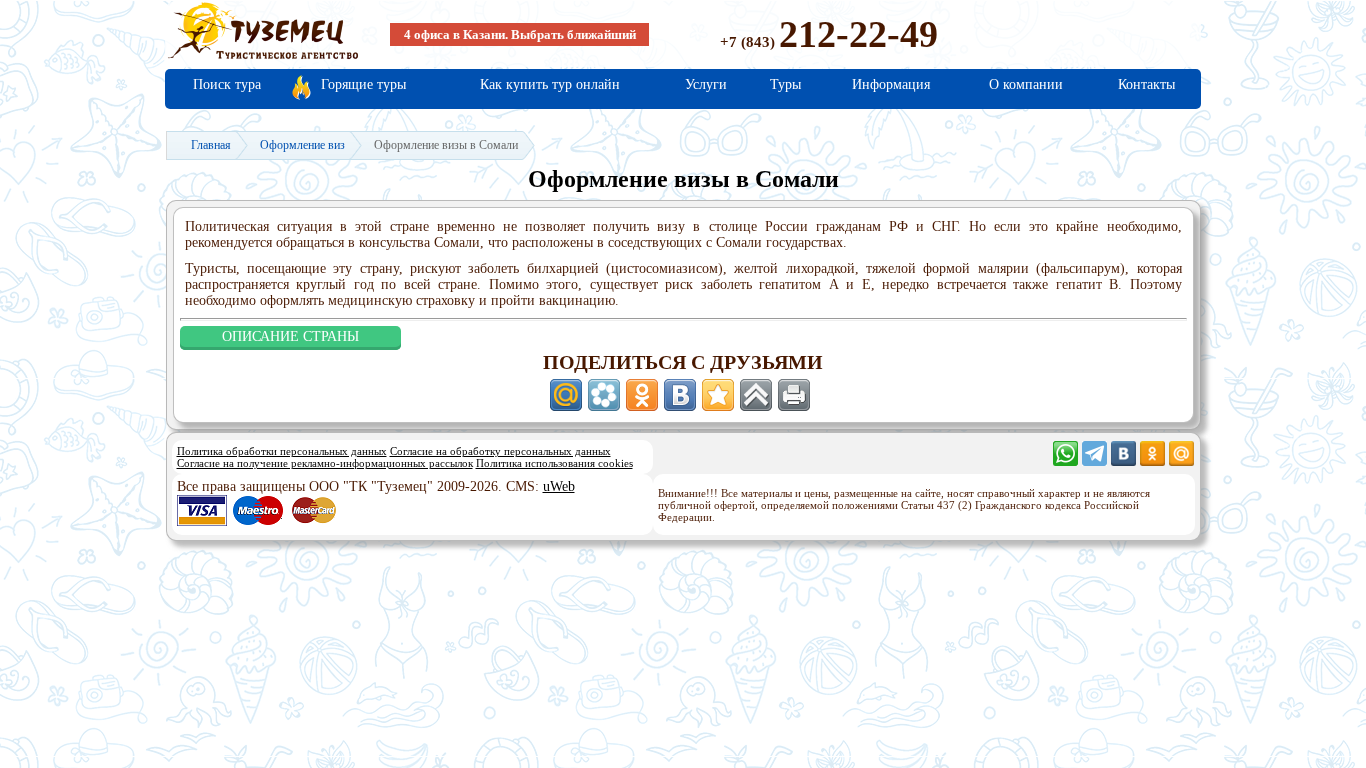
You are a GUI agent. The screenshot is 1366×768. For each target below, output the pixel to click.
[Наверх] (756, 395)
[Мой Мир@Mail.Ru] (1181, 461)
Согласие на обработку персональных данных (500, 451)
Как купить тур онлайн (550, 84)
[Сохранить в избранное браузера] (718, 395)
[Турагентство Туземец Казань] (263, 57)
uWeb (559, 486)
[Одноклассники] (1152, 461)
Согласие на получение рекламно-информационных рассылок (325, 463)
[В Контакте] (1123, 461)
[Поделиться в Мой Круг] (604, 395)
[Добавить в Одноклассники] (642, 395)
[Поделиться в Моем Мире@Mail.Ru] (566, 395)
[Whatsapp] (1065, 461)
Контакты (1146, 84)
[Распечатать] (794, 395)
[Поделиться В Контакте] (680, 395)
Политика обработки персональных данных (282, 451)
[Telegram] (1094, 461)
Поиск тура (227, 84)
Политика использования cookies (554, 463)
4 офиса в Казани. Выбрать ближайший (520, 34)
